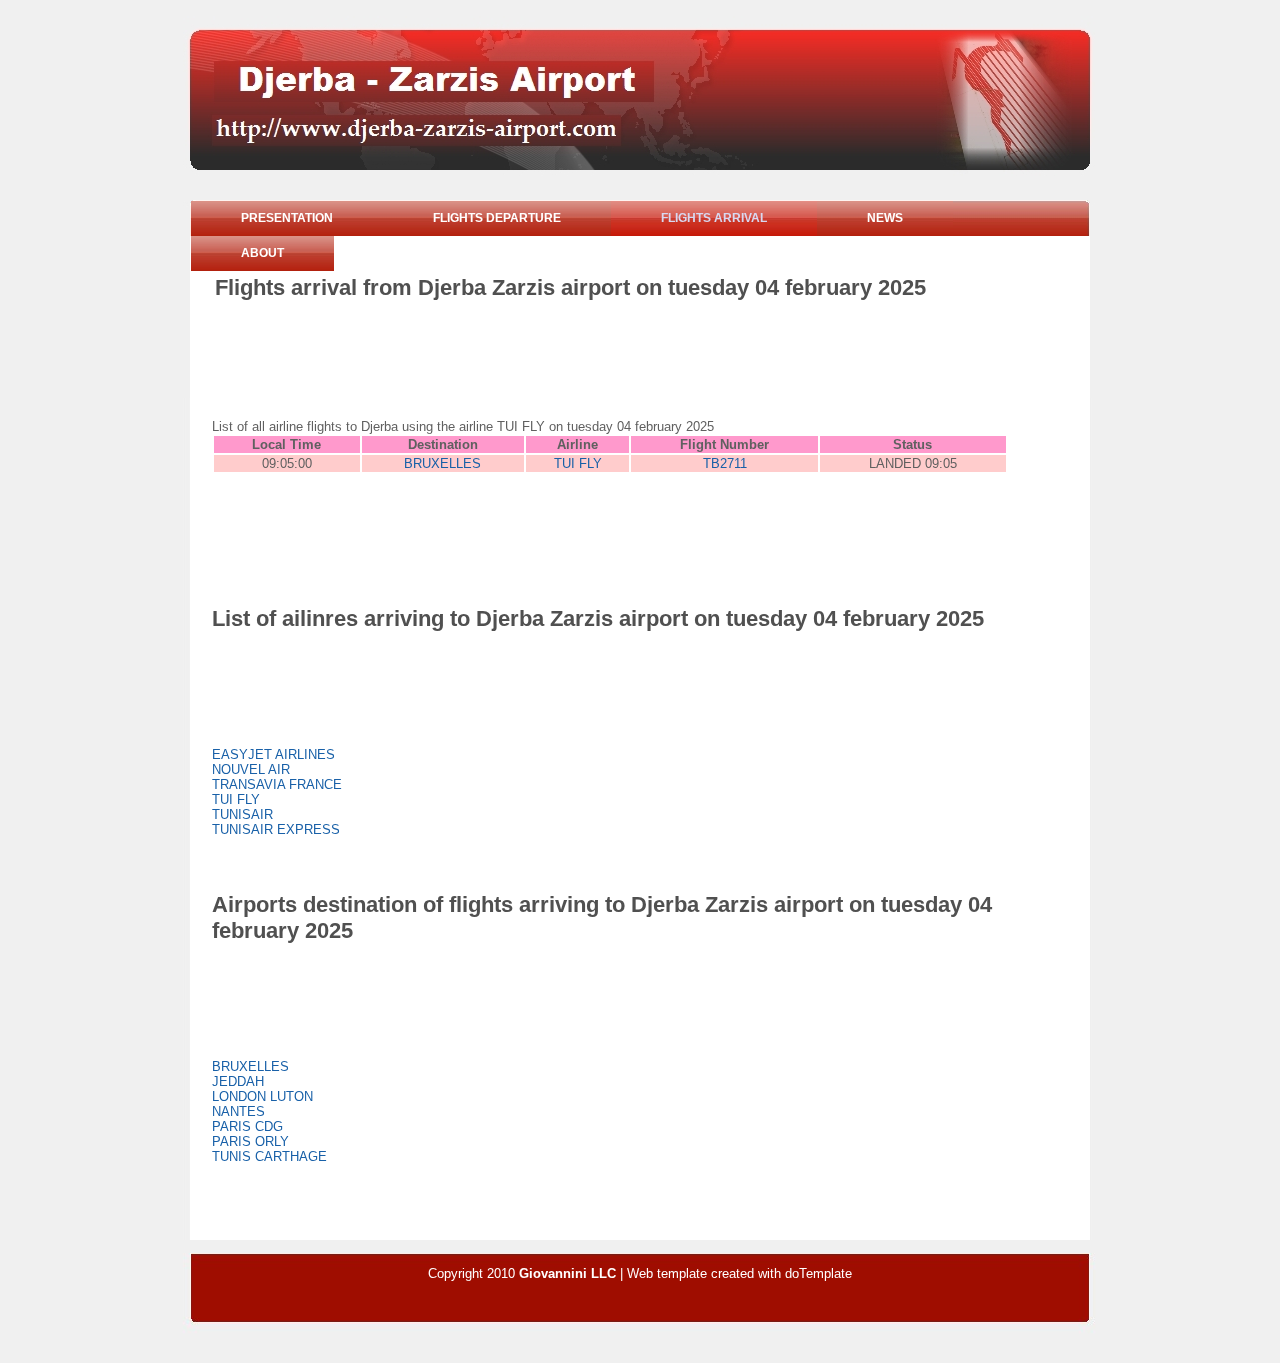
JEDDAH (238, 1081)
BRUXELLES (442, 463)
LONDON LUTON (262, 1096)
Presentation (287, 218)
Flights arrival (714, 218)
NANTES (238, 1111)
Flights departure (497, 218)
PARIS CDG (247, 1126)
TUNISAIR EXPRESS (276, 829)
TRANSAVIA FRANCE (277, 784)
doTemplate (818, 1273)
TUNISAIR (242, 814)
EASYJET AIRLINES (273, 754)
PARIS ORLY (250, 1141)
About (262, 253)
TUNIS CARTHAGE (269, 1156)
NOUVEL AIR (251, 769)
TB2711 (725, 463)
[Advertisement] (579, 356)
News (885, 218)
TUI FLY (578, 463)
